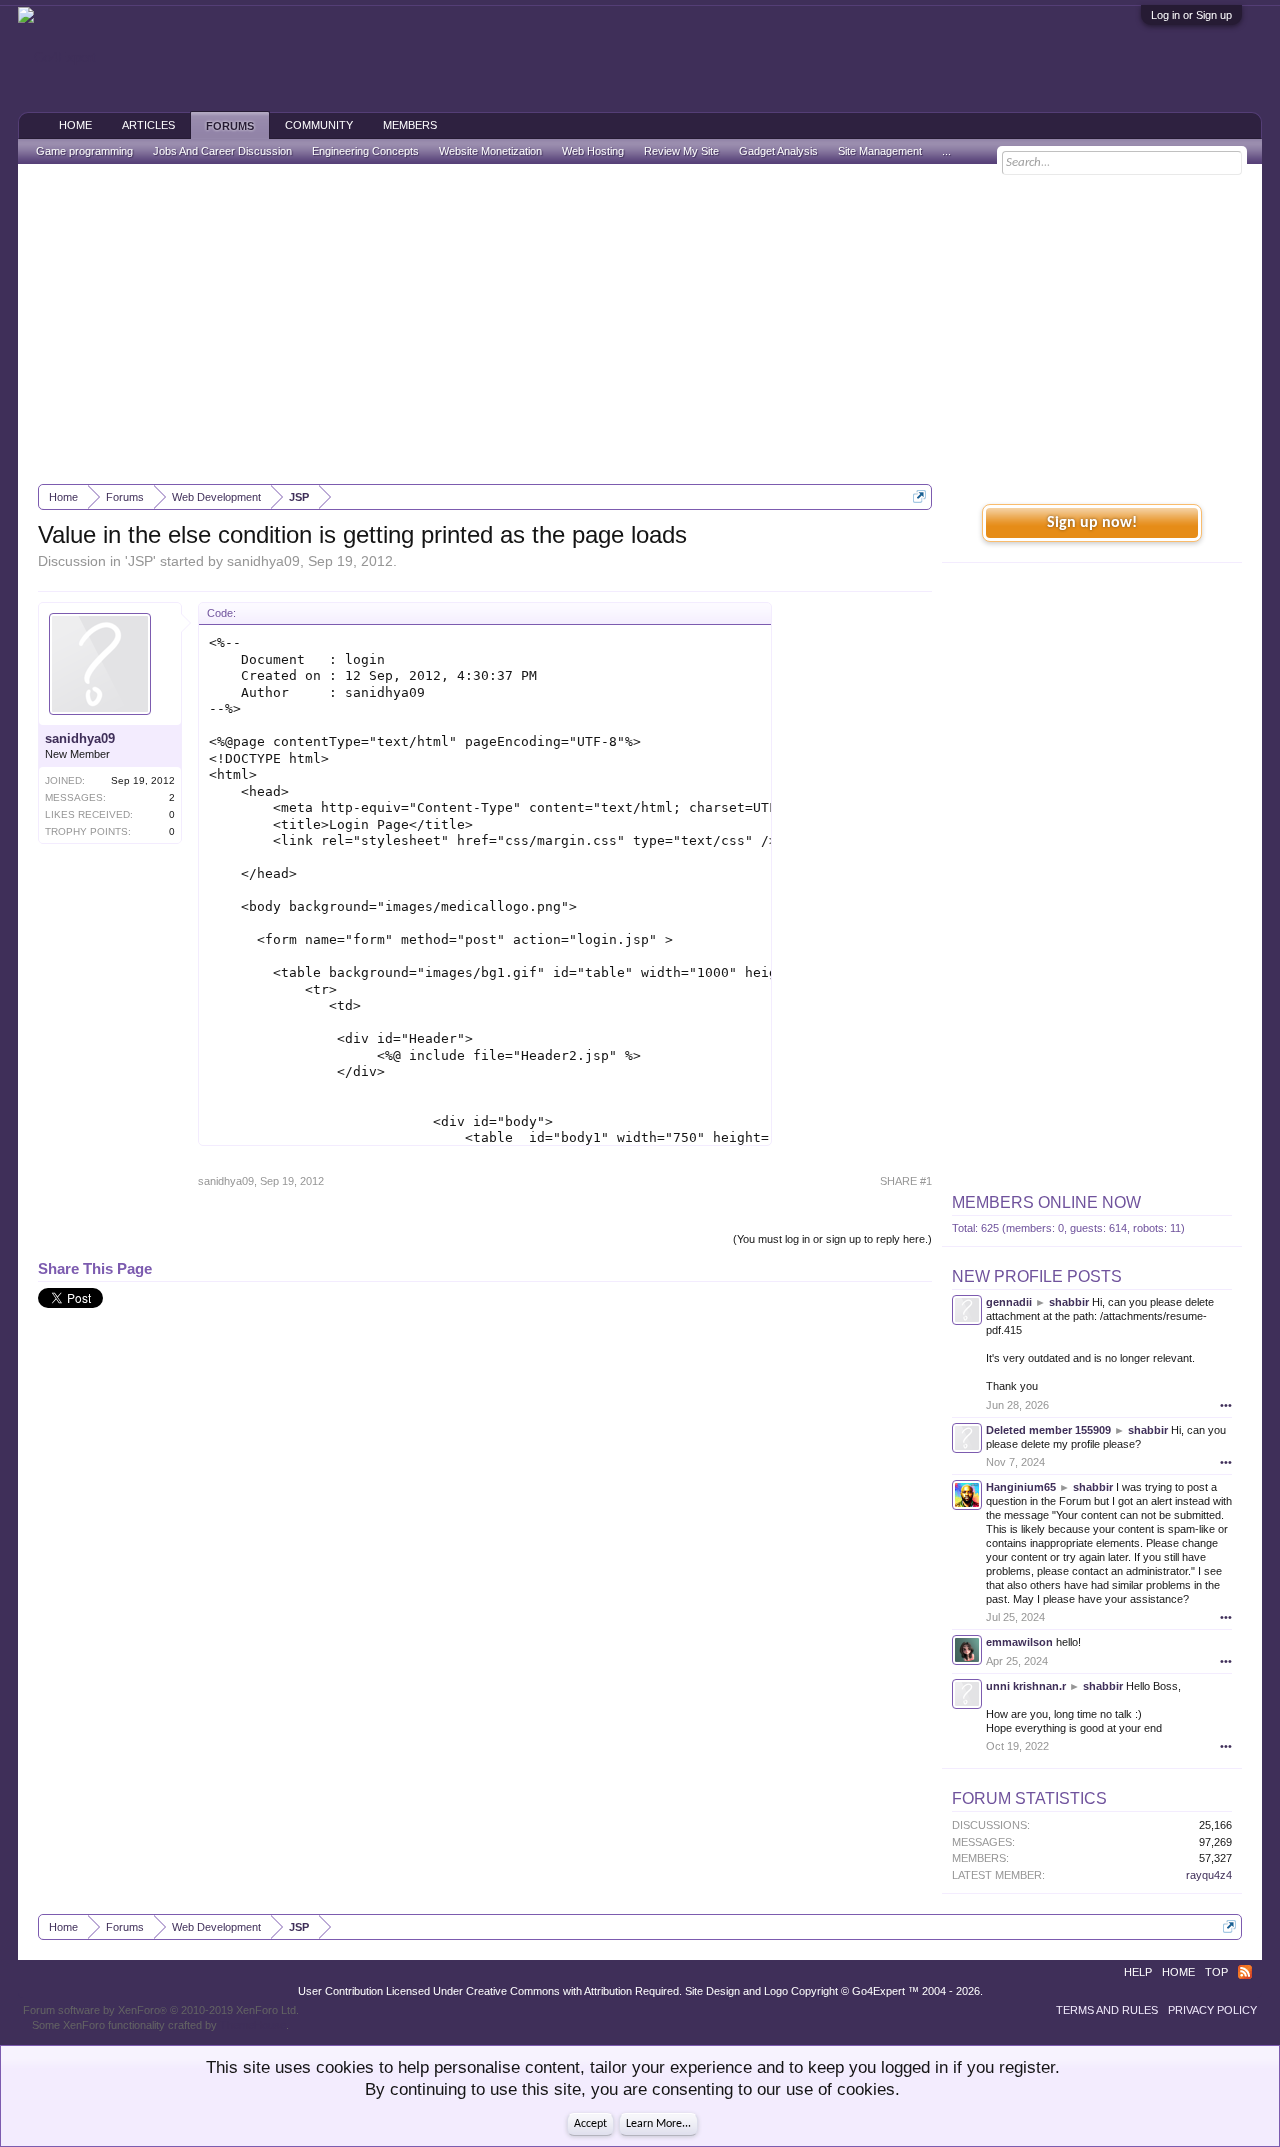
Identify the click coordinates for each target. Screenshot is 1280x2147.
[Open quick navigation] (919, 496)
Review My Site (681, 151)
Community (319, 125)
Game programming (84, 151)
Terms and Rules (1107, 2010)
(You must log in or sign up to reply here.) (832, 1239)
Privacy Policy (1212, 2010)
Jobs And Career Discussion (222, 151)
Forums (230, 126)
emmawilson (1019, 1642)
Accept (590, 2124)
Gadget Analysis (778, 151)
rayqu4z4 (1209, 1875)
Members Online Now (1046, 1202)
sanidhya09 (263, 561)
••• (1226, 1405)
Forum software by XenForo (161, 2010)
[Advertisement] (640, 324)
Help (1138, 1972)
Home (75, 125)
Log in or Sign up (1191, 15)
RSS (1245, 1972)
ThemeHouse (253, 2025)
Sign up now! (1092, 523)
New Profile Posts (1037, 1276)
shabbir (1069, 1302)
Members (410, 125)
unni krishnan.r (1026, 1686)
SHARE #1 (906, 1181)
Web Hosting (593, 151)
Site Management (880, 151)
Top (1216, 1972)
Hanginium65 (1021, 1487)
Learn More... (658, 2124)
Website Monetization (490, 151)
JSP (140, 561)
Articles (148, 125)
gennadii (1009, 1302)
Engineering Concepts (365, 151)
